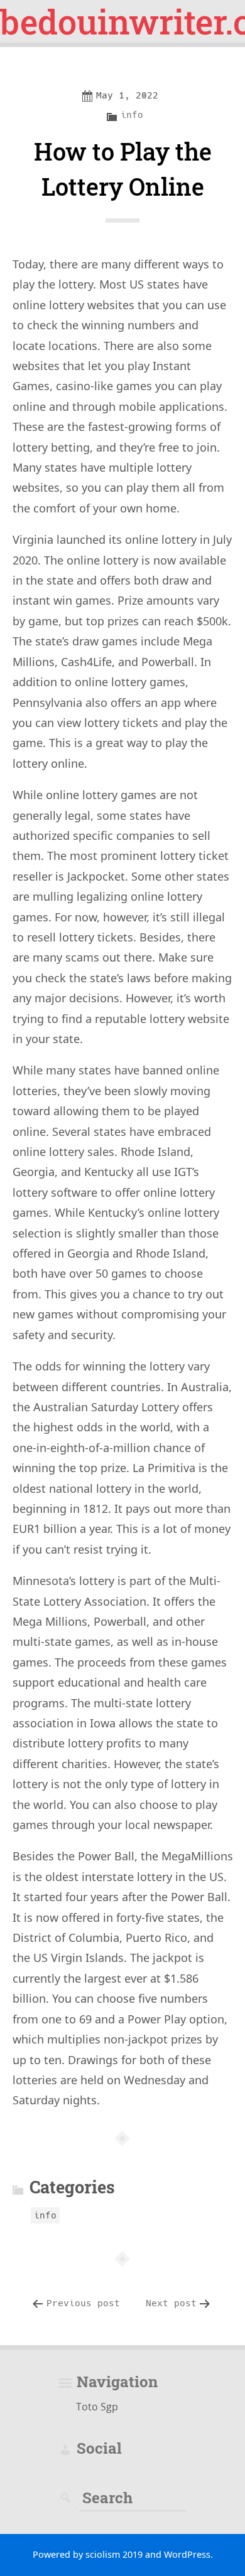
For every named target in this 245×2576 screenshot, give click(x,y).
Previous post (83, 2303)
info (132, 115)
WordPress (187, 2554)
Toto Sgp (97, 2407)
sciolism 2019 (114, 2554)
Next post (171, 2303)
